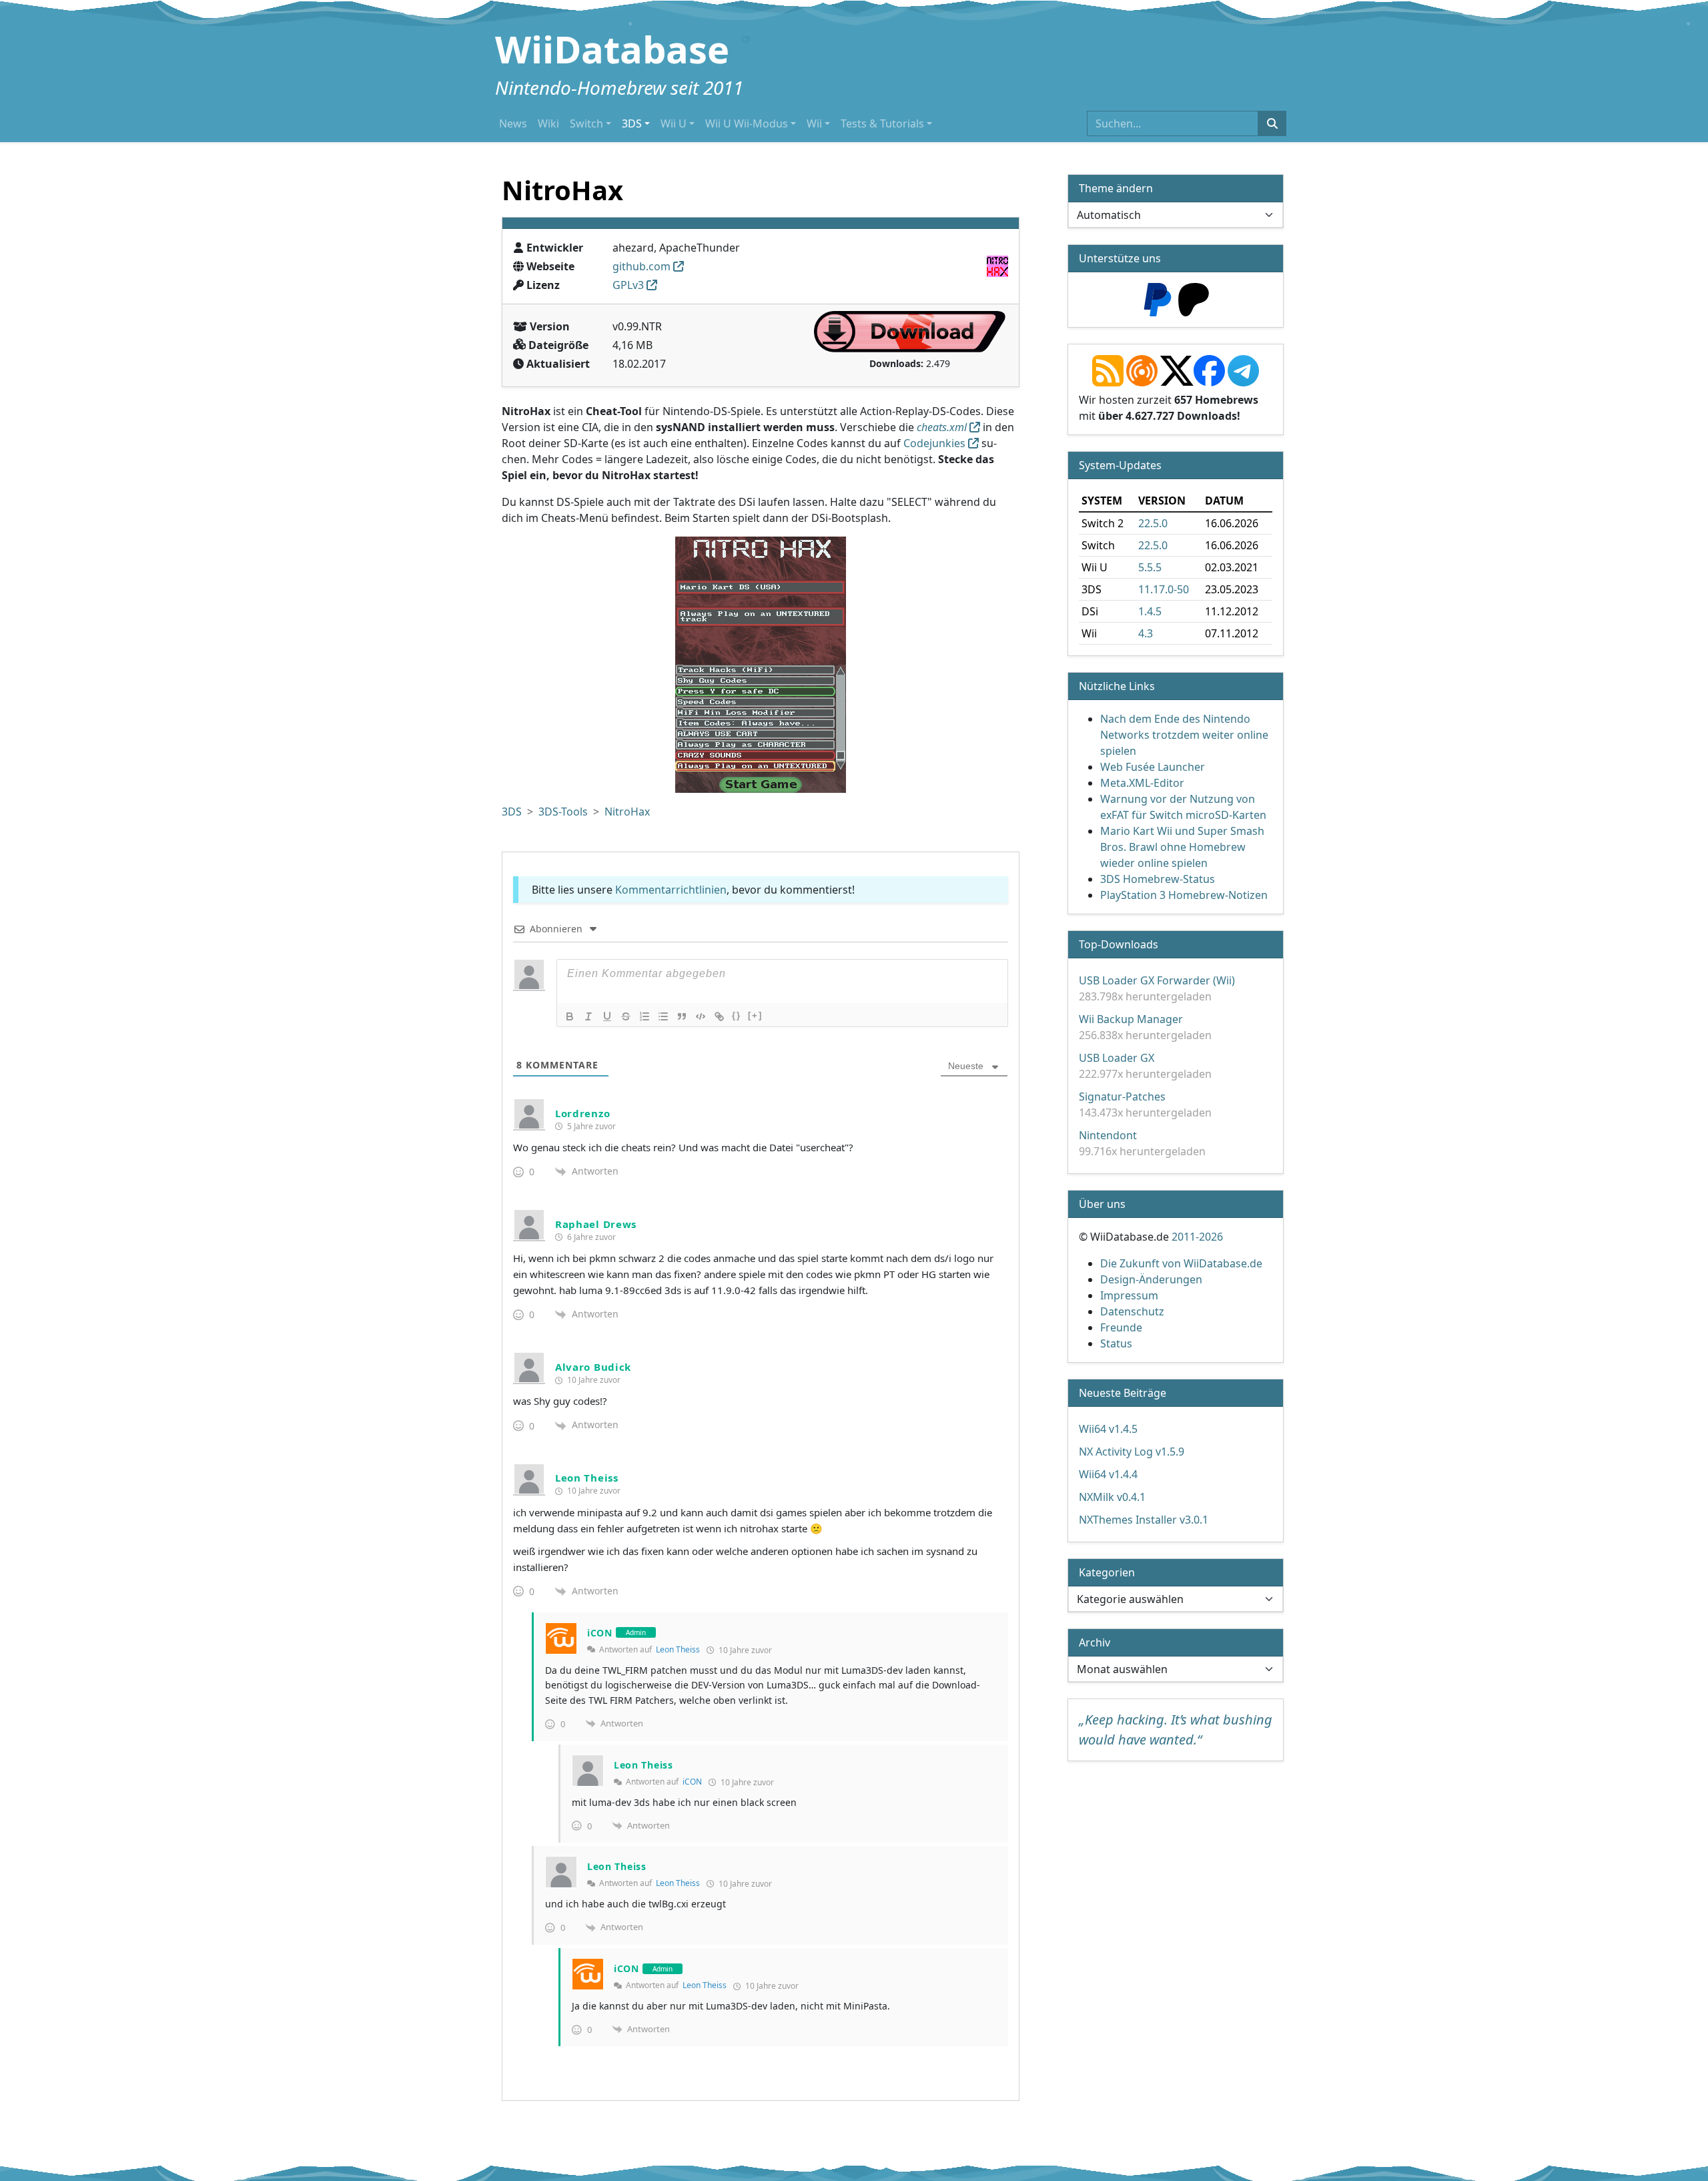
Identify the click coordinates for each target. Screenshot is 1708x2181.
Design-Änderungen (1151, 1279)
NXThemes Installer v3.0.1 (1144, 1520)
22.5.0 (1153, 523)
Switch (586, 123)
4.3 (1146, 633)
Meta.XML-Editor (1142, 783)
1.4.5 (1150, 611)
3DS (632, 123)
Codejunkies (933, 443)
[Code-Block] (701, 1016)
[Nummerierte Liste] (645, 1016)
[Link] (719, 1016)
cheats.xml (942, 427)
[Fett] (570, 1016)
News (513, 123)
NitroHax (627, 812)
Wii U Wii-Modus (747, 123)
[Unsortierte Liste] (663, 1016)
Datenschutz (1132, 1311)
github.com (642, 266)
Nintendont (1108, 1135)
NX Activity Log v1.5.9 (1132, 1452)
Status (1116, 1343)
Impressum (1129, 1295)
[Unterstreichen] (607, 1016)
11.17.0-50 (1164, 589)
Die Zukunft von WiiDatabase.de (1181, 1263)
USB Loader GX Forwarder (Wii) (1157, 980)
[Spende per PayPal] (1158, 298)
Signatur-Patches (1122, 1097)
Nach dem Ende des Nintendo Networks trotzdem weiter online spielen (1184, 735)
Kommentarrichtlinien (671, 890)
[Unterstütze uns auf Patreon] (1194, 298)
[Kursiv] (588, 1016)
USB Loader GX (1117, 1058)
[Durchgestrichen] (626, 1016)
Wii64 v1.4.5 (1108, 1429)
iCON (692, 1782)
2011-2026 (1197, 1237)
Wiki (548, 123)
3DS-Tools (563, 812)
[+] (755, 1015)
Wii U (674, 123)
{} (737, 1015)
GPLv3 (628, 285)
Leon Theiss (678, 1649)
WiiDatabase (612, 49)
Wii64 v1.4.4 (1108, 1474)
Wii (814, 123)
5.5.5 (1150, 567)
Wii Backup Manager (1131, 1019)
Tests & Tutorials (882, 123)
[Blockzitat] (682, 1016)
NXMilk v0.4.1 (1112, 1497)
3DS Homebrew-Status (1158, 879)
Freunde (1121, 1327)
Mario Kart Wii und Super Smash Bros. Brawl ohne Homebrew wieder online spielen (1182, 847)
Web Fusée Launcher (1153, 767)
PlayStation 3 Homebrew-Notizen (1184, 895)
